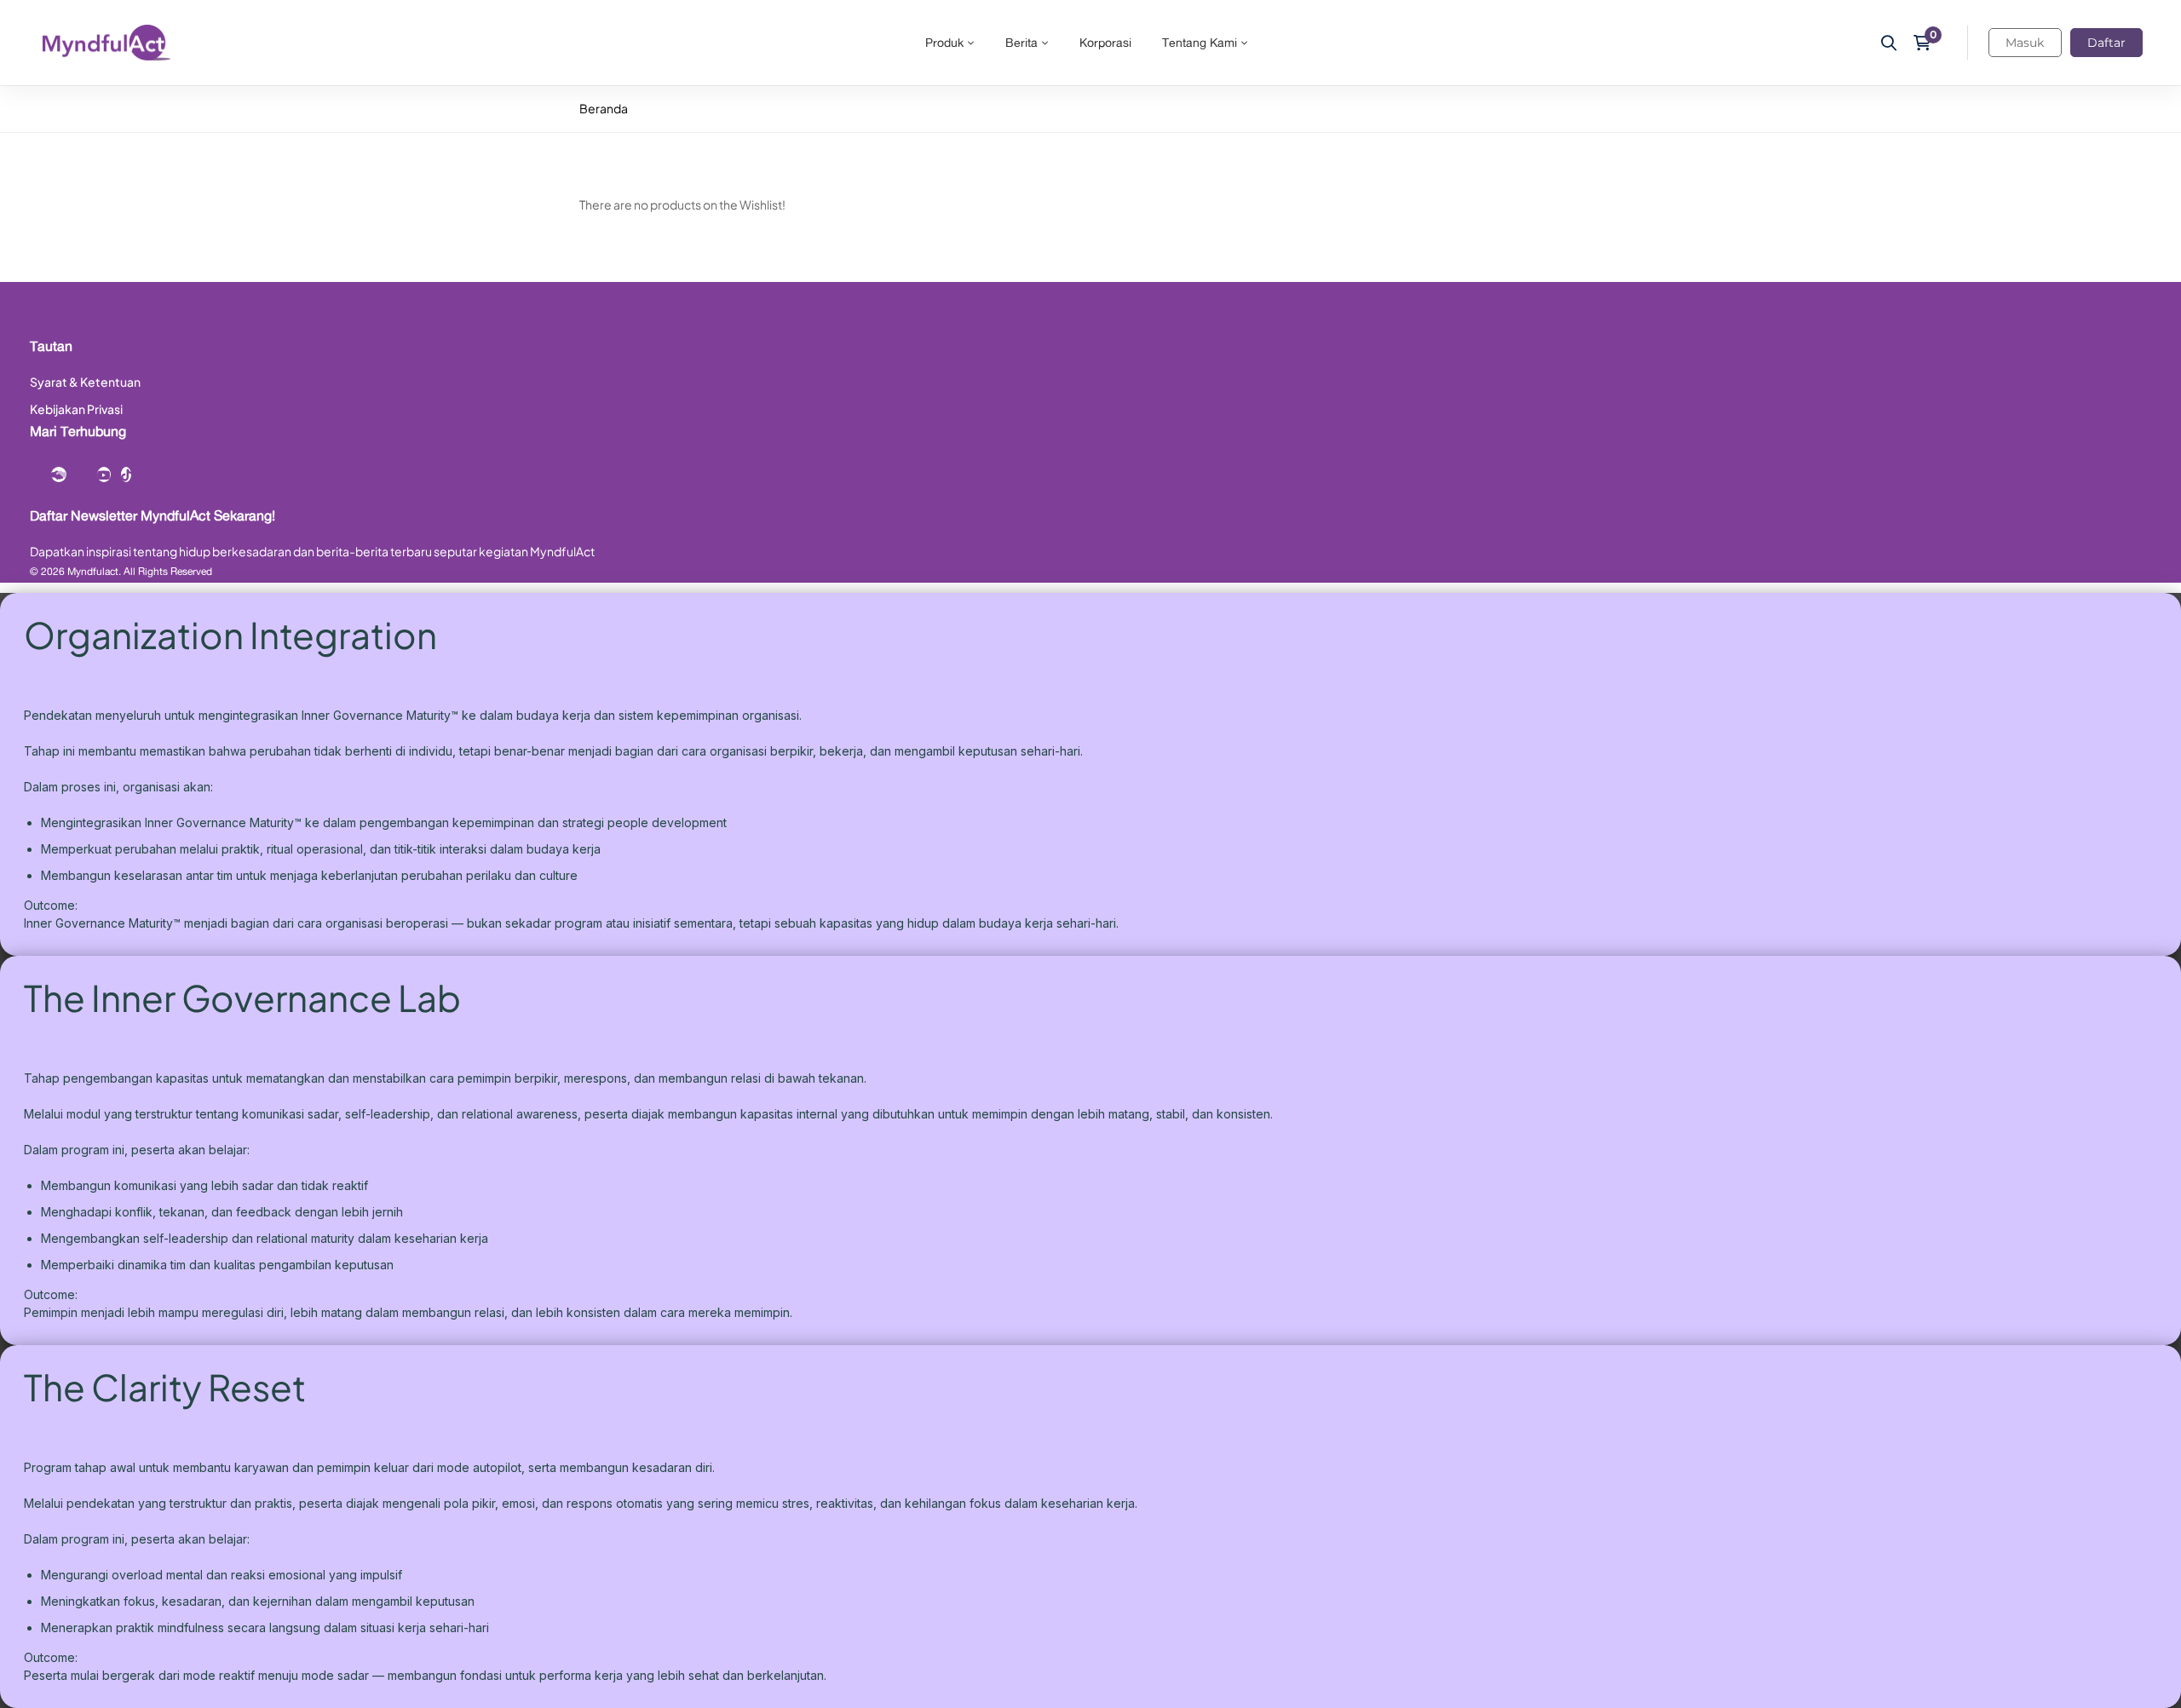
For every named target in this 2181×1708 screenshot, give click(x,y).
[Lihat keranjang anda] (1928, 43)
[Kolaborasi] (59, 474)
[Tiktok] (126, 474)
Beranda (604, 108)
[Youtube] (104, 474)
